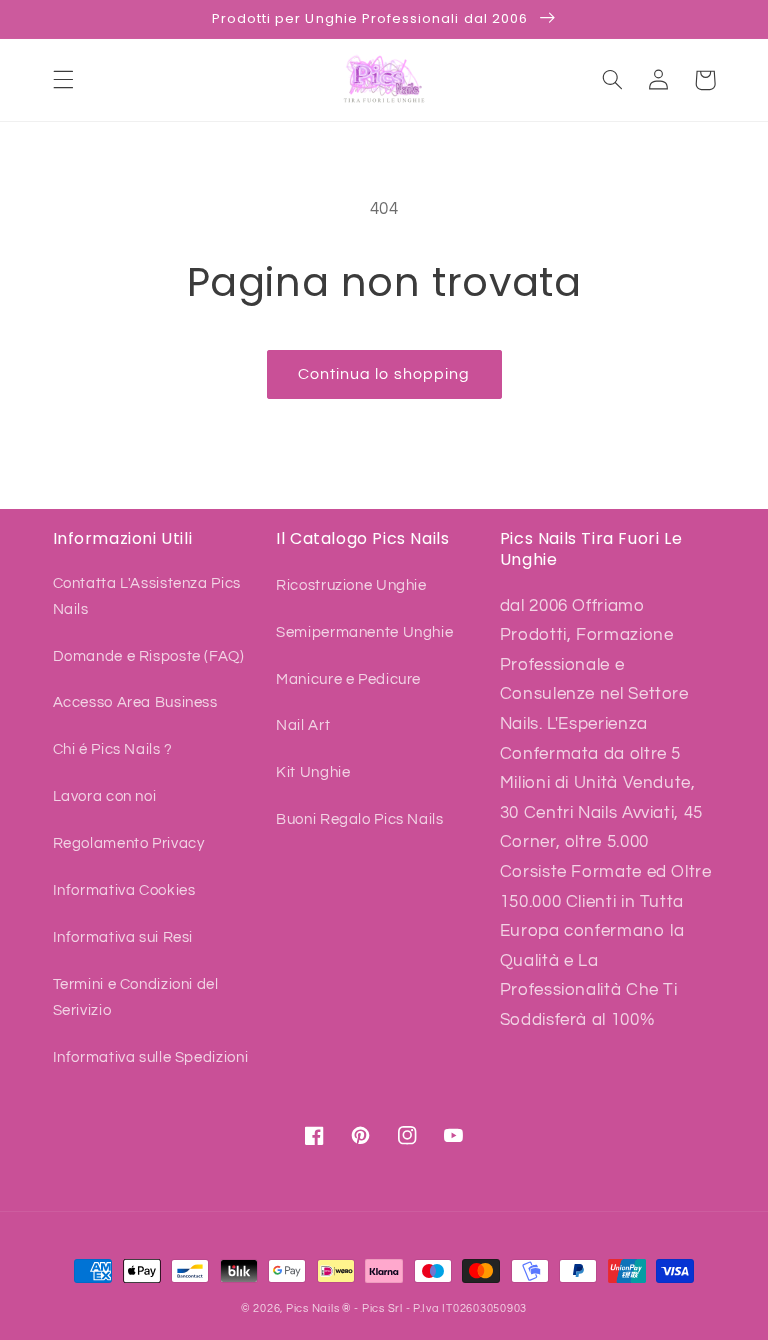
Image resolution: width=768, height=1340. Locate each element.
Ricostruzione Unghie (351, 585)
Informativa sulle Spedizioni (151, 1057)
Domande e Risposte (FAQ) (149, 656)
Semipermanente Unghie (364, 632)
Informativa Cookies (124, 890)
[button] (63, 80)
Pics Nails (312, 1308)
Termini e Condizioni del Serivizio (136, 997)
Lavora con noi (105, 796)
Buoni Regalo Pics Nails (360, 819)
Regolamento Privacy (129, 843)
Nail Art (303, 725)
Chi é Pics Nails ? (113, 749)
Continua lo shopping (384, 374)
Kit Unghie (313, 772)
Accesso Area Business (135, 702)
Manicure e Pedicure (348, 679)
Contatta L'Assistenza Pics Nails (147, 596)
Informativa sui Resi (123, 937)
